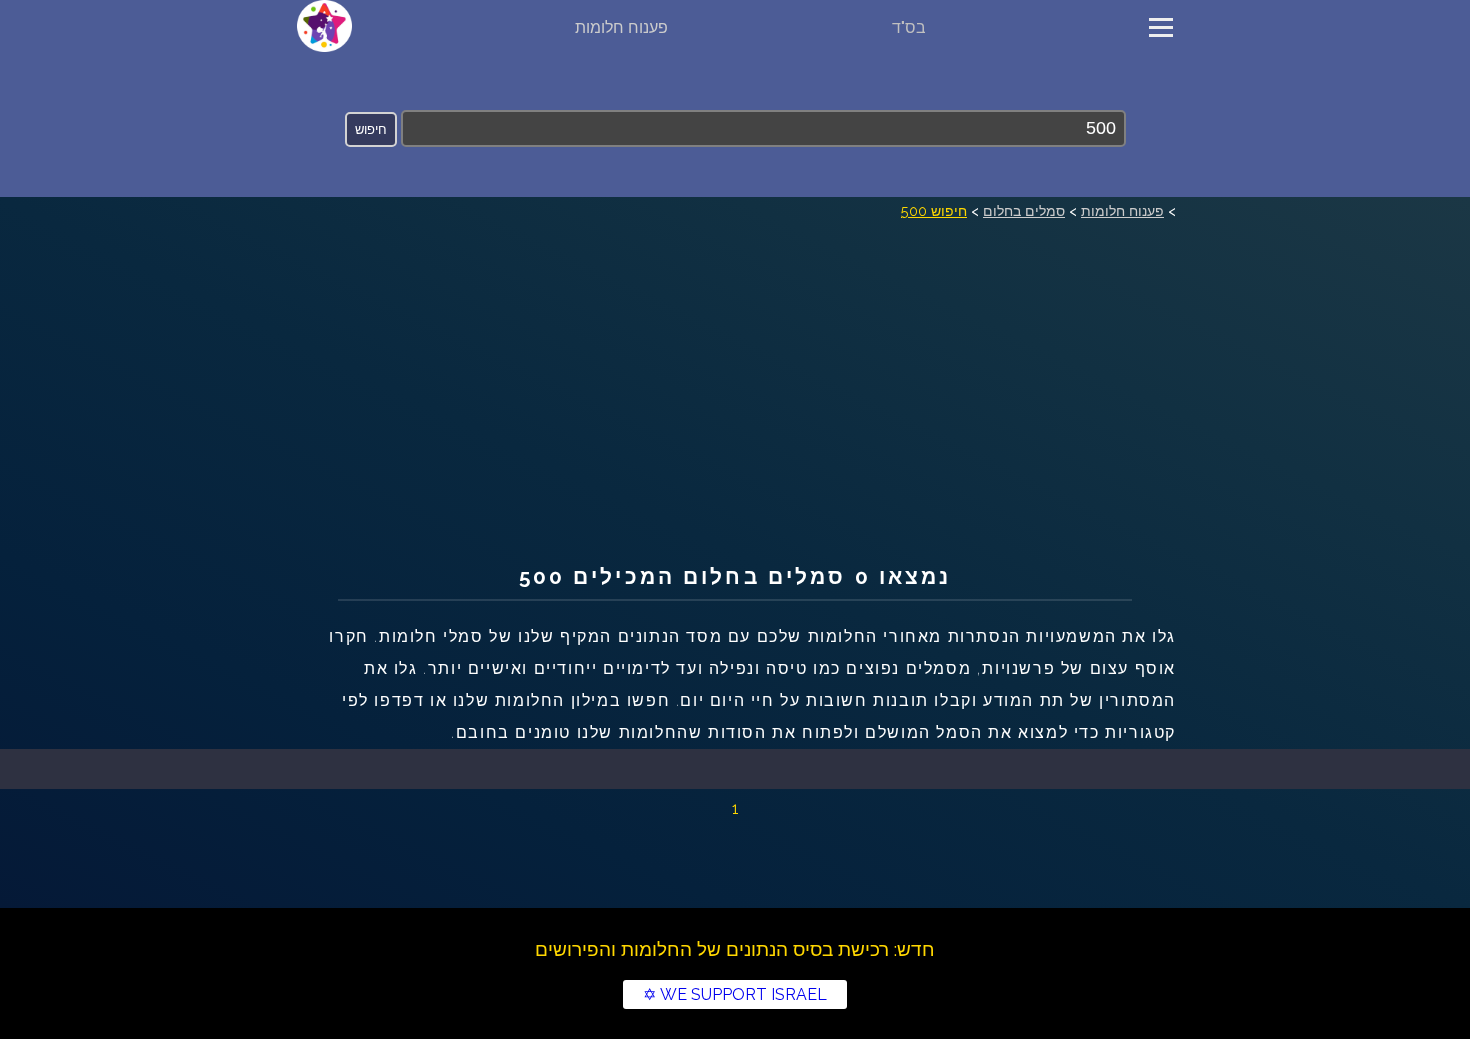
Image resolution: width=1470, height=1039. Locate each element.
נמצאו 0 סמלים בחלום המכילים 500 (735, 576)
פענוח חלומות (621, 27)
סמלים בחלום (1024, 210)
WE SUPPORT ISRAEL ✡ (735, 994)
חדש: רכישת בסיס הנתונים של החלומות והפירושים (735, 949)
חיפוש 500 (934, 210)
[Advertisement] (735, 374)
